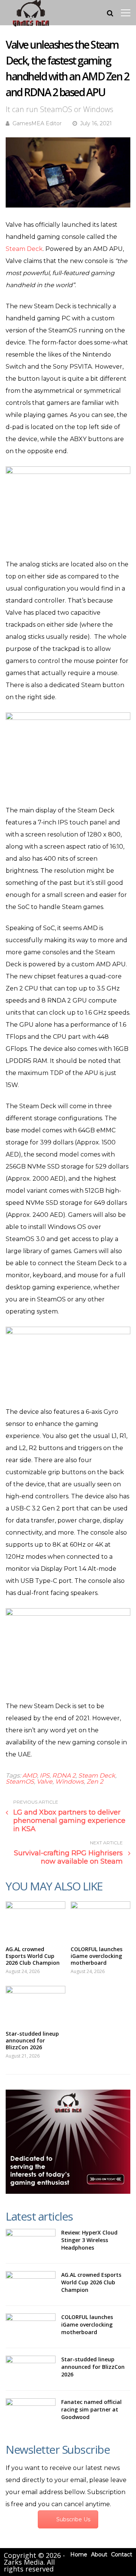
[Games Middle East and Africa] (31, 26)
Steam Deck (24, 249)
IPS (45, 1776)
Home (79, 2554)
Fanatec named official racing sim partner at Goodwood (91, 2409)
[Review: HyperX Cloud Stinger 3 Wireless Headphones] (31, 2242)
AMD (30, 1776)
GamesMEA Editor (37, 123)
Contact (122, 2554)
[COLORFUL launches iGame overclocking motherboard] (100, 1920)
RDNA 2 (64, 1776)
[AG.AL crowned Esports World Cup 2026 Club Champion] (36, 1920)
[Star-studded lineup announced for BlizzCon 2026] (36, 2004)
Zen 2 (95, 1782)
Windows (70, 1782)
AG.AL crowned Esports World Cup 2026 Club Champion (33, 1956)
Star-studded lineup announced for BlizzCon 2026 (32, 2040)
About (99, 2554)
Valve (45, 1782)
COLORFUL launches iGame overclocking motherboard (97, 1956)
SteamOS (20, 1782)
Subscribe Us (73, 2519)
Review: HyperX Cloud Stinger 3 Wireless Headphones (89, 2240)
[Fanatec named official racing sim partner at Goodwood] (31, 2412)
